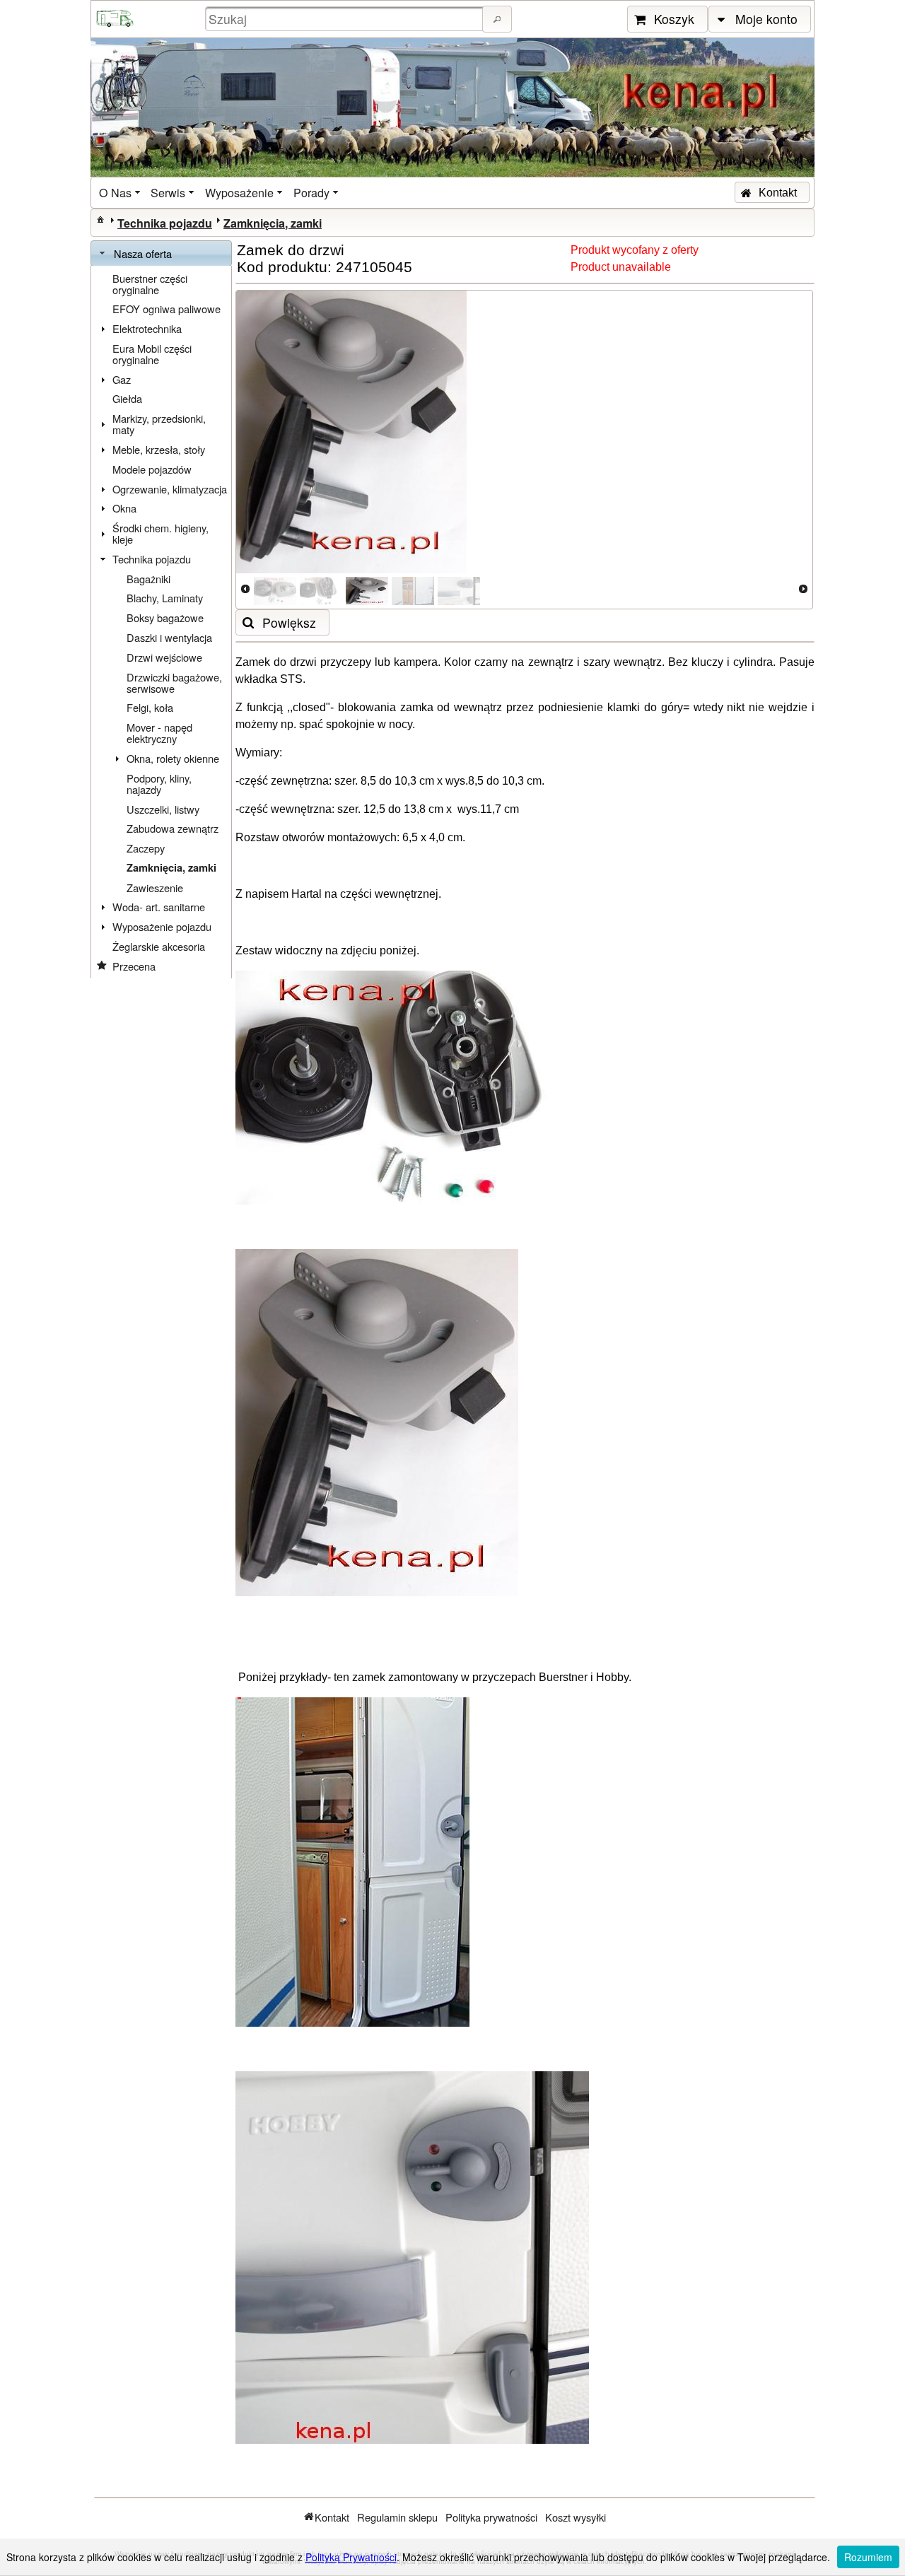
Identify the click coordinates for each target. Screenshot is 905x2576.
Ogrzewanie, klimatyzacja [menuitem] (170, 489)
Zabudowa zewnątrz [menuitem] (173, 828)
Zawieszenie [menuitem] (155, 888)
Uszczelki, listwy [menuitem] (163, 809)
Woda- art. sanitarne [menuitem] (159, 907)
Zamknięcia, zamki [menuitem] (171, 868)
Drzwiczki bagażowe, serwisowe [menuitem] (174, 683)
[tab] (161, 254)
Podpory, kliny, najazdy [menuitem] (159, 784)
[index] (100, 219)
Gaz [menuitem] (122, 379)
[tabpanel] (161, 622)
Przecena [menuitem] (134, 966)
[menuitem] (121, 193)
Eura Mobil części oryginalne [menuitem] (152, 354)
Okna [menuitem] (124, 508)
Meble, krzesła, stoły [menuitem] (159, 449)
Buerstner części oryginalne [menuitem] (150, 284)
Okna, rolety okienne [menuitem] (173, 758)
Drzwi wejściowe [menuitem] (164, 657)
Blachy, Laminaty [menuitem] (165, 598)
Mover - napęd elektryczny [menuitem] (159, 733)
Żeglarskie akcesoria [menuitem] (159, 946)
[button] (497, 19)
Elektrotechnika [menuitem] (147, 328)
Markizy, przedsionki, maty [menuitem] (159, 424)
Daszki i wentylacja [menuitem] (169, 637)
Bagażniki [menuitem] (148, 579)
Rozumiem (868, 2557)
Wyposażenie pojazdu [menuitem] (162, 926)
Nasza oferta (143, 253)
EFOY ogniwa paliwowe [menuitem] (167, 309)
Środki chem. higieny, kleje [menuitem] (160, 533)
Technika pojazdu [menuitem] (152, 559)
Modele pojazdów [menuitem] (152, 469)
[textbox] (346, 19)
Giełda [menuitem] (127, 398)
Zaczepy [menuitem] (146, 848)
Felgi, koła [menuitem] (150, 707)
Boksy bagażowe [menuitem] (165, 617)
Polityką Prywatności (351, 2557)
